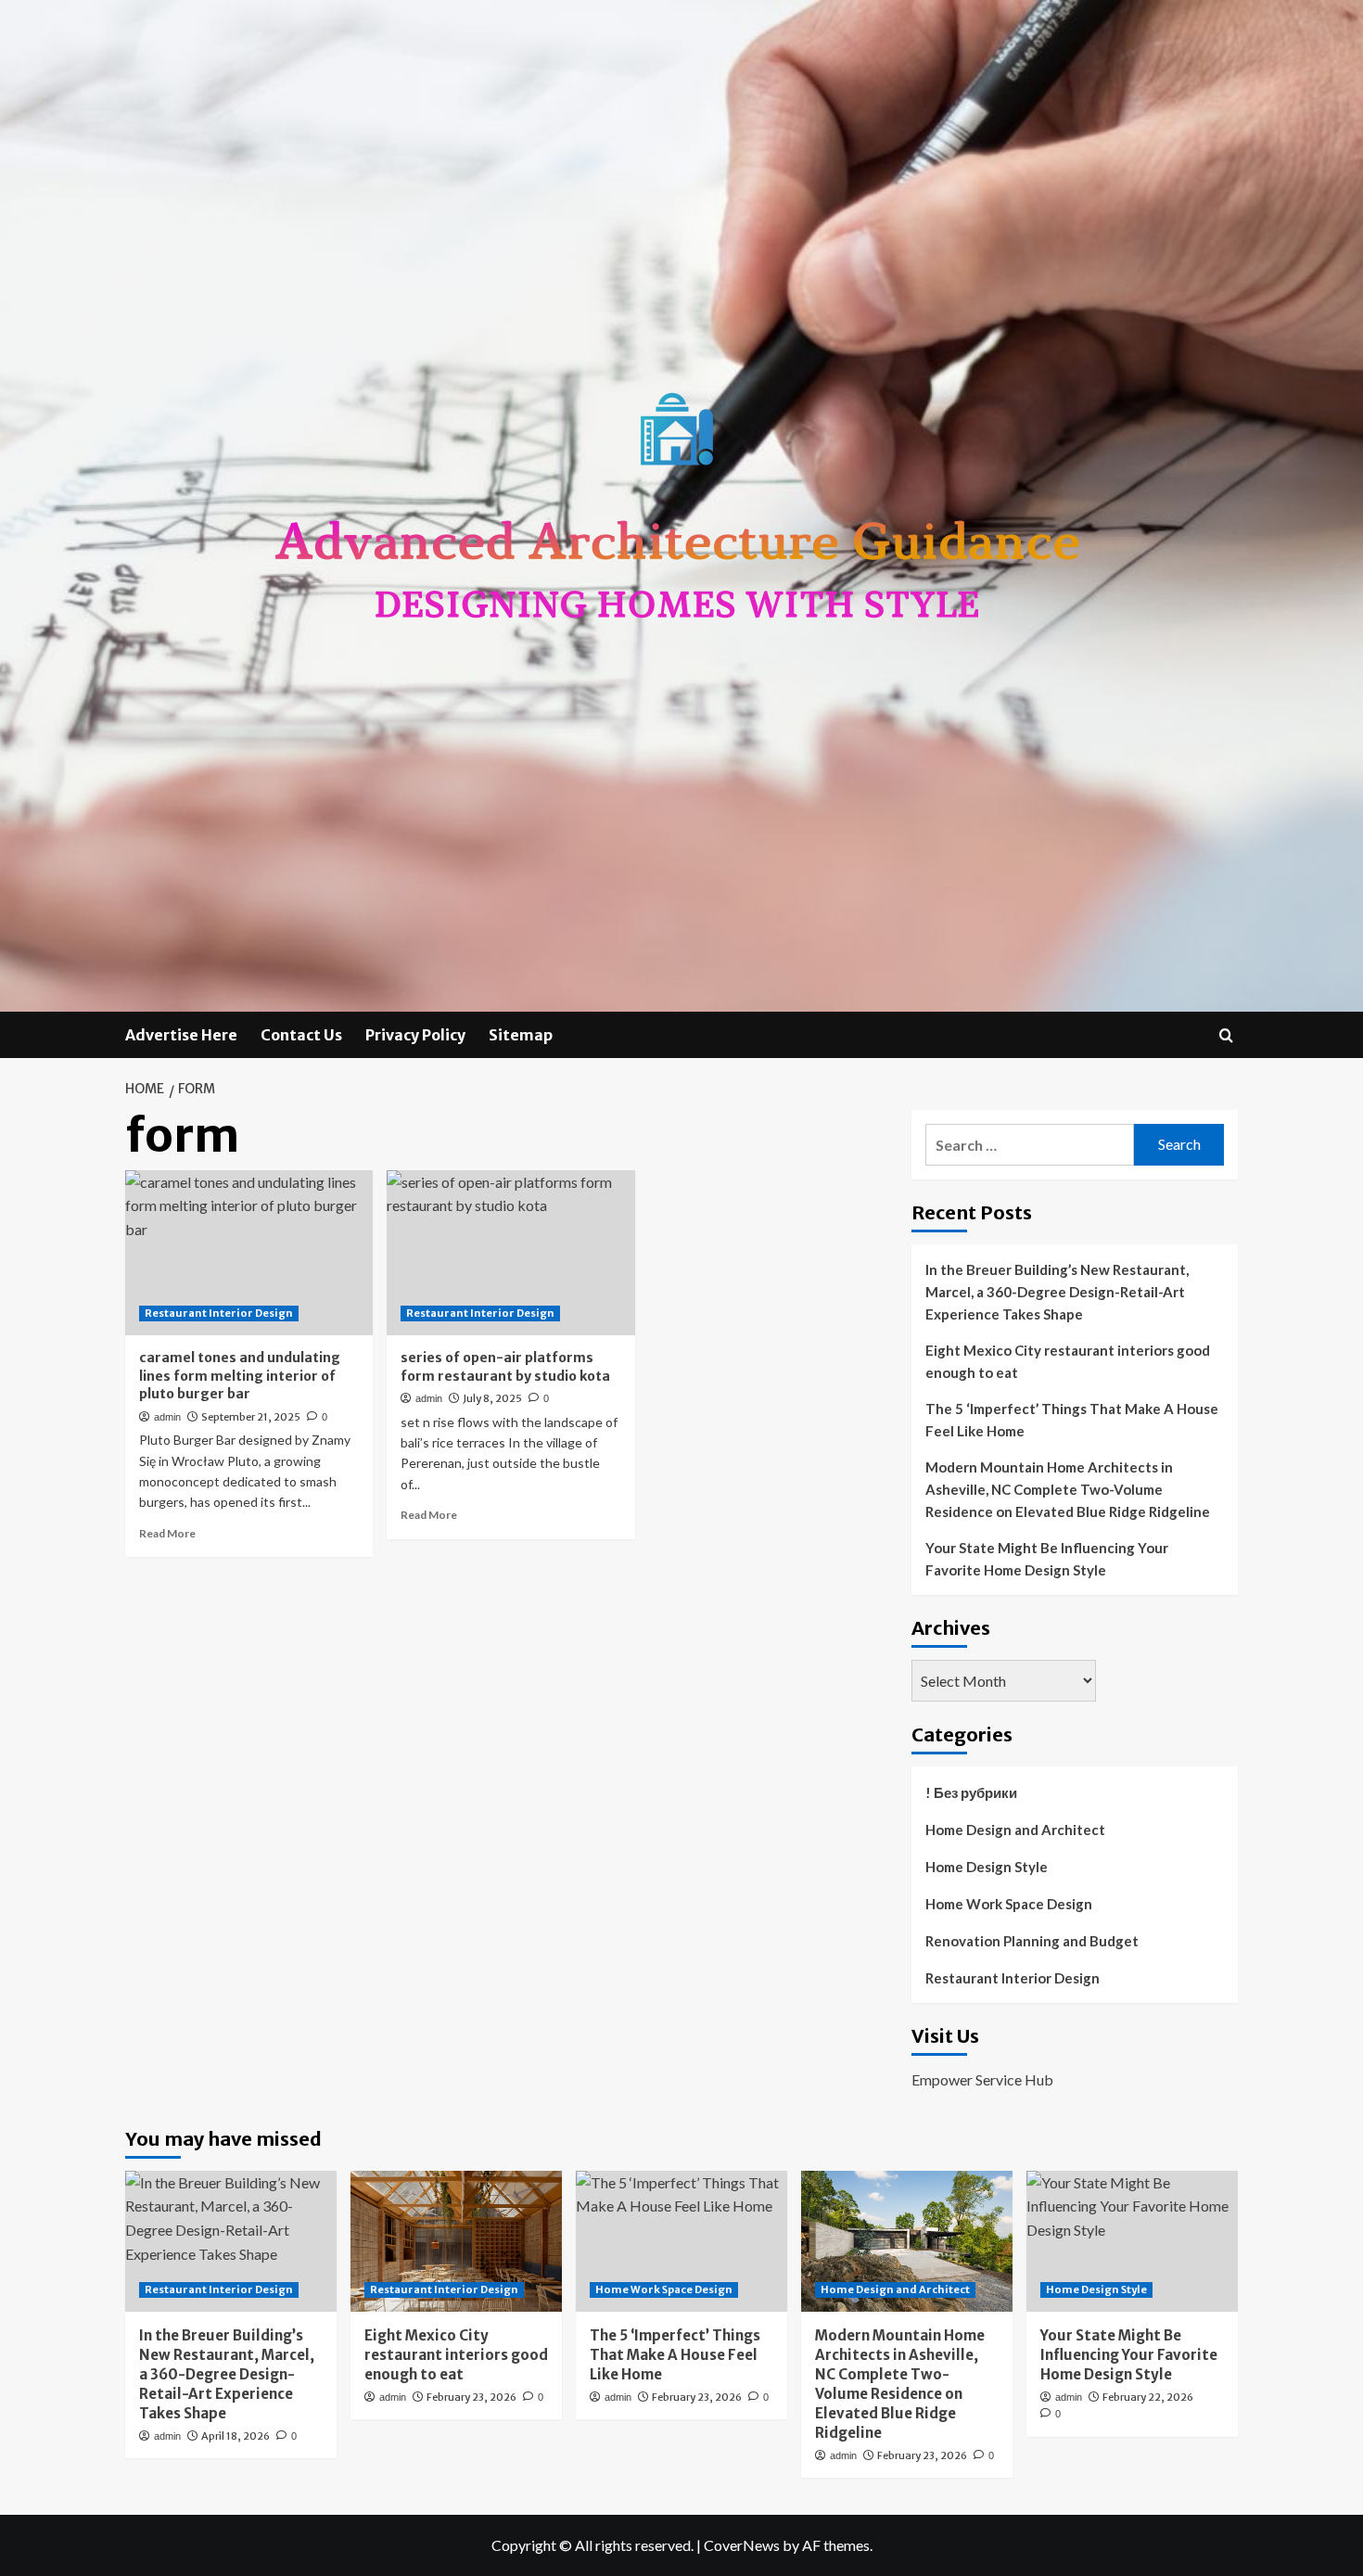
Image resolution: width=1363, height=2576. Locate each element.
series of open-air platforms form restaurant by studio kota (505, 1367)
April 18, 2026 (236, 2436)
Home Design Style (987, 1867)
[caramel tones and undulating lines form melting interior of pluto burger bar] (249, 1253)
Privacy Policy (415, 1035)
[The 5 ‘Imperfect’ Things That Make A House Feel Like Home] (681, 2241)
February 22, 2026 (1148, 2397)
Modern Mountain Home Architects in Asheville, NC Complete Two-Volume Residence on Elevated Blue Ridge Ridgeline (1068, 1489)
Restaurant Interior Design (219, 1313)
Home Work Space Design (1009, 1904)
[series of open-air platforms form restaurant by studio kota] (510, 1253)
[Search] (1226, 1035)
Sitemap (521, 1035)
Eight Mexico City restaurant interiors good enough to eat (1068, 1361)
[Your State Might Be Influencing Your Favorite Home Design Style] (1132, 2241)
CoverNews (742, 2545)
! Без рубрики (971, 1792)
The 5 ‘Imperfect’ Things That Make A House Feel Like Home (1072, 1420)
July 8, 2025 (492, 1398)
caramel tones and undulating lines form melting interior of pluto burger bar (240, 1376)
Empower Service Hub (982, 2079)
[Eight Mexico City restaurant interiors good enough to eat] (456, 2241)
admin (167, 1417)
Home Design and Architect (1015, 1830)
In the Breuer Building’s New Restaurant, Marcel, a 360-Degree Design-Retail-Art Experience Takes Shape (1057, 1292)
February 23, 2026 (471, 2397)
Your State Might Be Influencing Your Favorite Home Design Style (1047, 1559)
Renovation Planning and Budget (1032, 1941)
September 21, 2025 (251, 1417)
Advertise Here (181, 1035)
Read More (167, 1533)
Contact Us (301, 1035)
